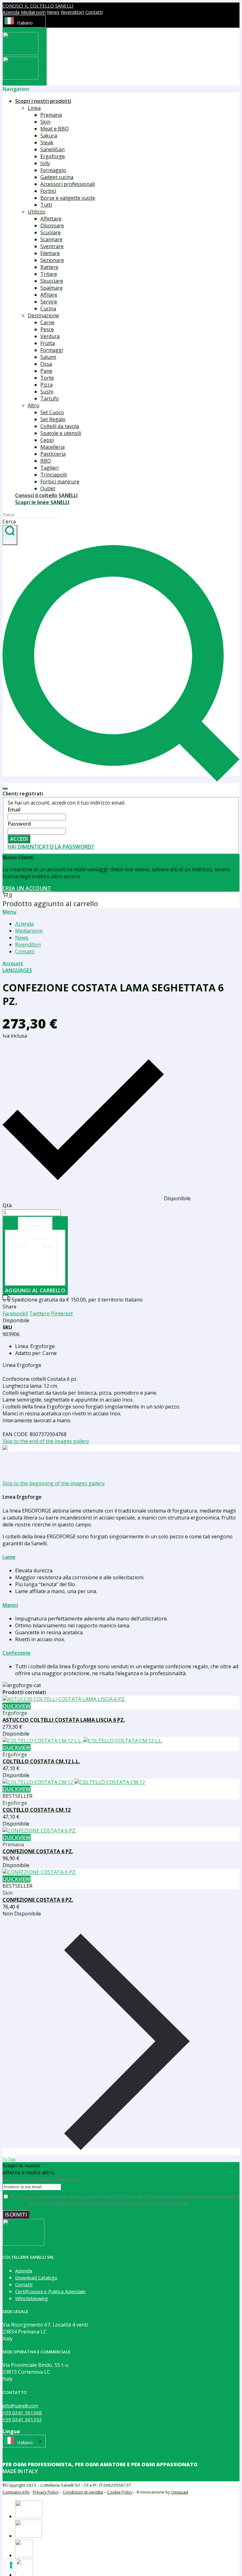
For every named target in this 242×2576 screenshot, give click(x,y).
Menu (9, 912)
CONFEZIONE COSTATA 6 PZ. (38, 1851)
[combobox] (24, 21)
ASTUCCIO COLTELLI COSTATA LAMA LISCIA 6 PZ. (64, 1720)
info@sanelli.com (20, 2406)
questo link (14, 2204)
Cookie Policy (120, 2492)
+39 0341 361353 (22, 2419)
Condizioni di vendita (83, 2492)
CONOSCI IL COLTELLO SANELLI (38, 6)
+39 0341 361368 (22, 2412)
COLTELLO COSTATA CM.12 (37, 1810)
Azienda (11, 12)
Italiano (25, 23)
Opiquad (180, 2492)
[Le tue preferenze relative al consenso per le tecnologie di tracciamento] (11, 2565)
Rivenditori (72, 12)
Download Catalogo (36, 2278)
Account (13, 963)
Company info (16, 2492)
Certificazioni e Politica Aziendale (50, 2291)
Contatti (94, 12)
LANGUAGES (17, 970)
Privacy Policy (46, 2492)
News (53, 12)
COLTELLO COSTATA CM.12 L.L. (41, 1761)
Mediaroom (33, 12)
